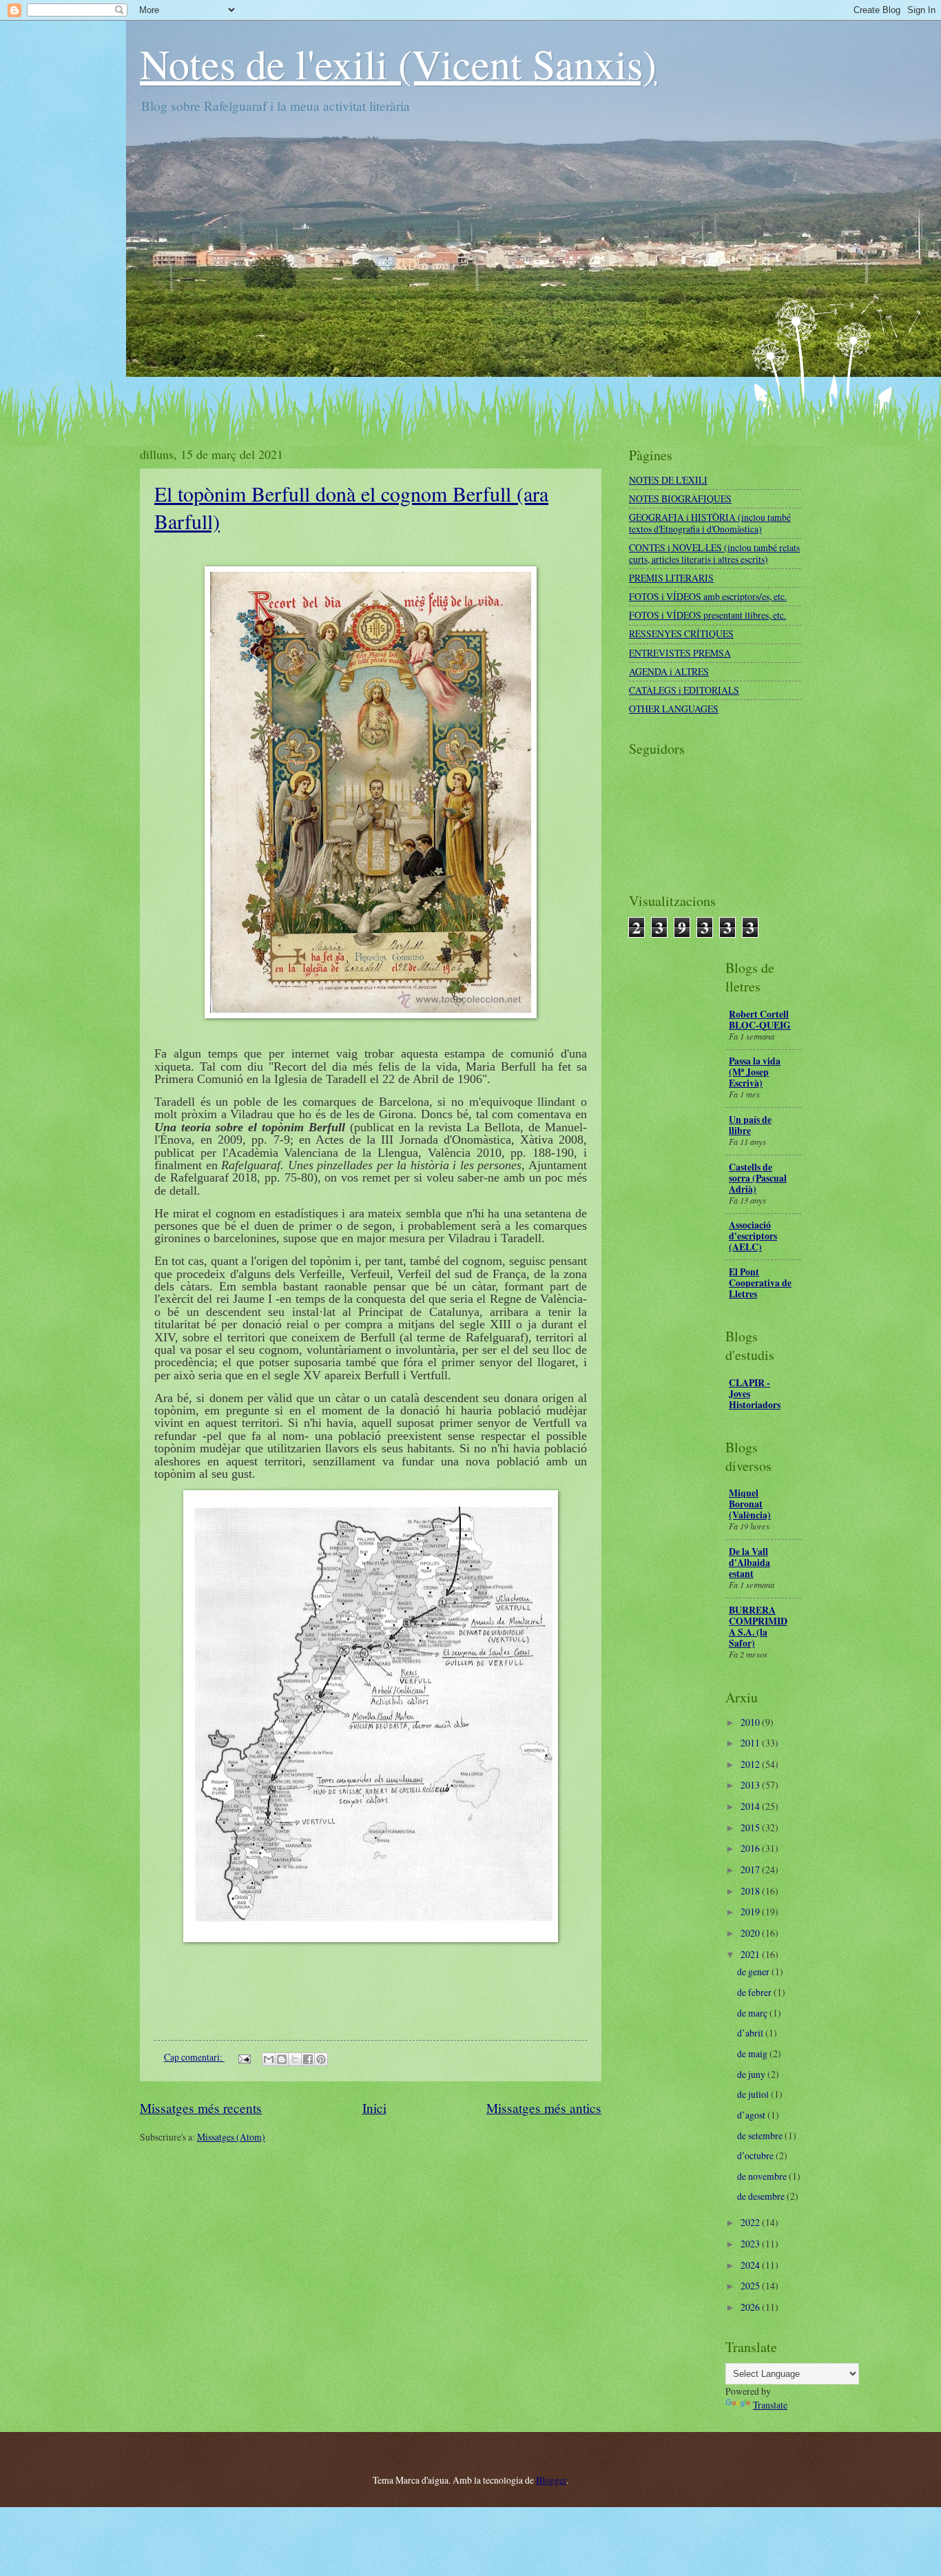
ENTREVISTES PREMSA (680, 653)
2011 (751, 1743)
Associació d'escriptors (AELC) (753, 1236)
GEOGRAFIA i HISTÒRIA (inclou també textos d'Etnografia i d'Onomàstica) (710, 523)
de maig (753, 2053)
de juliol (754, 2094)
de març (753, 2013)
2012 (751, 1764)
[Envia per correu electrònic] (269, 2059)
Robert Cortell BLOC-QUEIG (760, 1020)
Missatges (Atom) (231, 2137)
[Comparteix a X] (295, 2059)
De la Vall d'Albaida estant (749, 1563)
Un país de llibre (750, 1125)
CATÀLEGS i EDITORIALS (684, 690)
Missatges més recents (201, 2108)
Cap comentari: (194, 2057)
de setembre (761, 2135)
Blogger (551, 2480)
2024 (751, 2265)
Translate (770, 2405)
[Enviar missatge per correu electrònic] (244, 2057)
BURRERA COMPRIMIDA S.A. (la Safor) (758, 1627)
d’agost (752, 2115)
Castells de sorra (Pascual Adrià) (758, 1178)
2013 (751, 1785)
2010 (751, 1722)
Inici (374, 2108)
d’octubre (756, 2155)
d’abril (751, 2033)
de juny (752, 2074)
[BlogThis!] (282, 2059)
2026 (751, 2307)
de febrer (755, 1992)
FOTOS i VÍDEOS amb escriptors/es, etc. (708, 596)
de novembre (763, 2176)
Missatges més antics (544, 2108)
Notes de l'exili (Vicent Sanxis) (398, 63)
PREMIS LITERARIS (671, 578)
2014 (751, 1806)
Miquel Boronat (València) (750, 1504)
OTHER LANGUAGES (674, 709)
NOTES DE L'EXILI (668, 480)
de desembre (762, 2196)
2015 (751, 1827)
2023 (751, 2244)
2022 (751, 2222)
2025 (751, 2286)
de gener (754, 1971)
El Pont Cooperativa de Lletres (760, 1283)
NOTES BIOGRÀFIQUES (680, 498)
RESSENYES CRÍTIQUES (681, 633)
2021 (751, 1954)
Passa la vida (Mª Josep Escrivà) (755, 1072)
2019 (751, 1912)
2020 (751, 1933)
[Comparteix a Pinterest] (321, 2059)
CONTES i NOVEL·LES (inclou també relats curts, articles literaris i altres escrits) (714, 553)
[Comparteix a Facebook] (308, 2059)
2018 (751, 1891)
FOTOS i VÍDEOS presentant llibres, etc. (707, 615)
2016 (751, 1848)
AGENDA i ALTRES (669, 671)
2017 (751, 1869)
